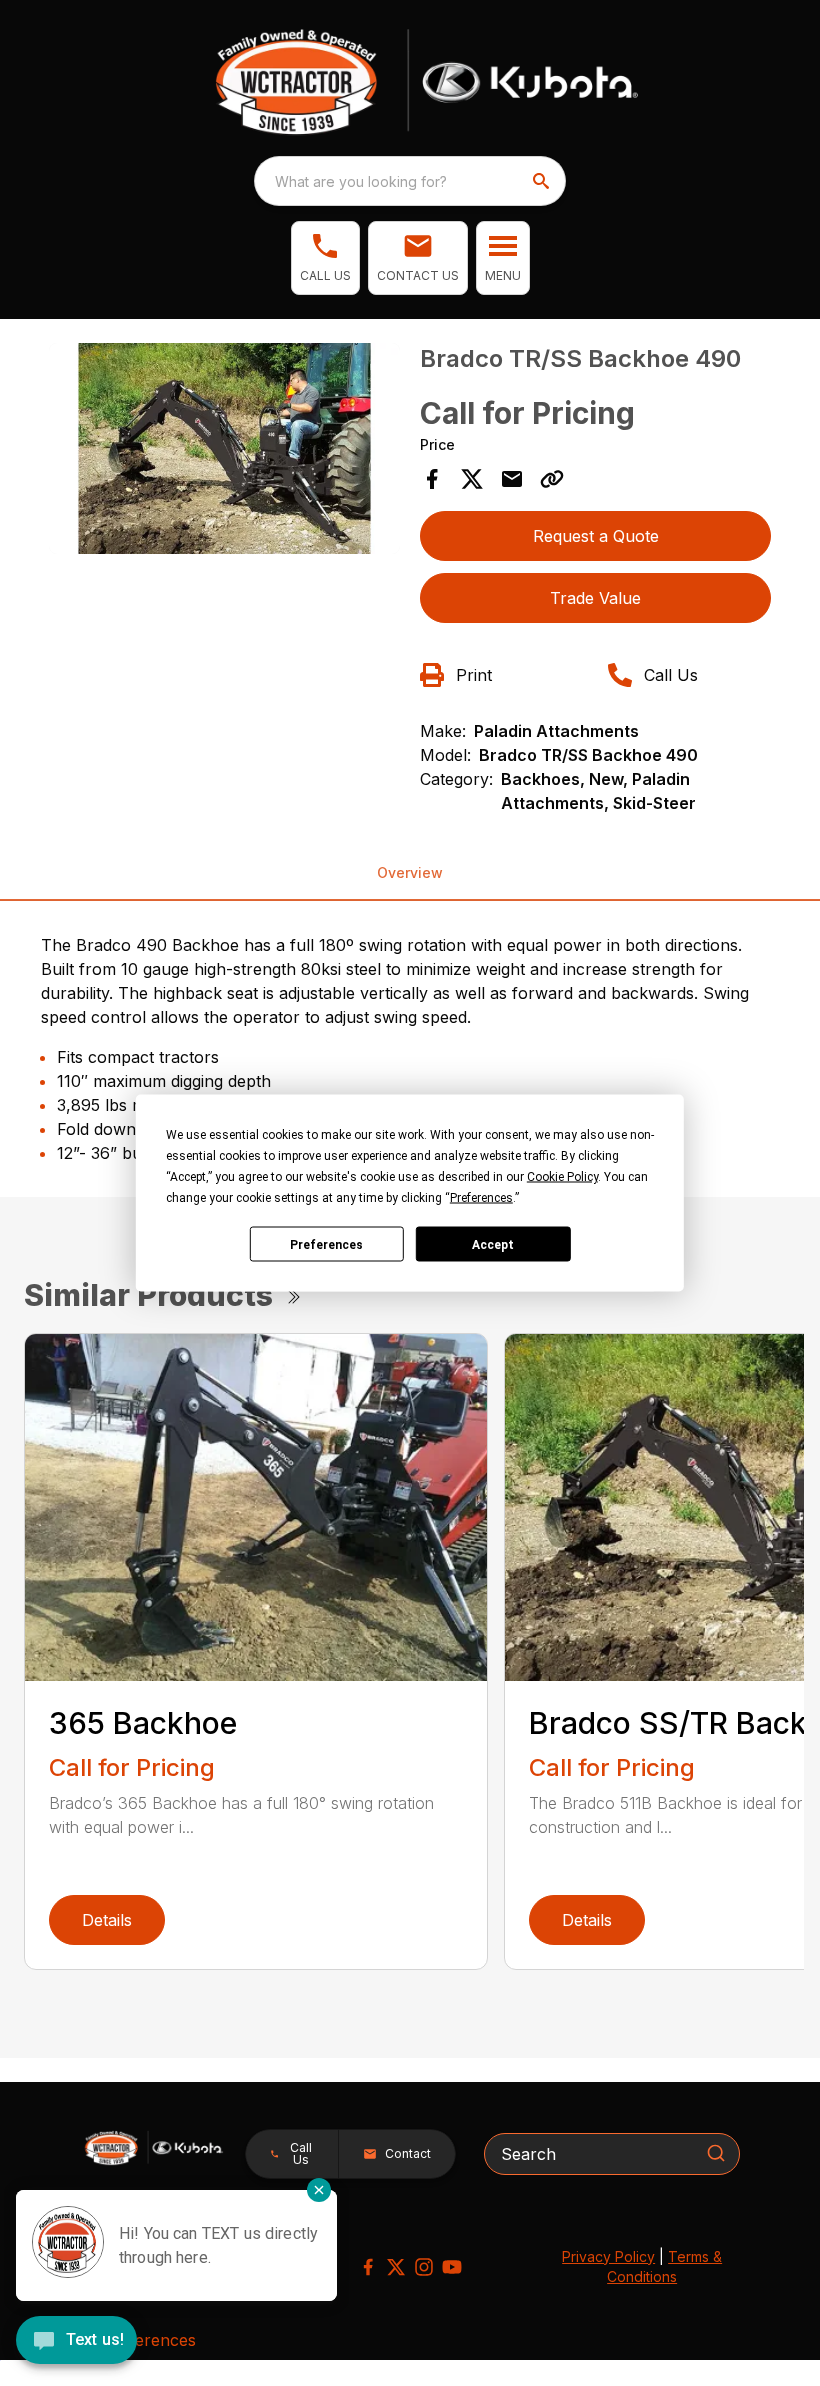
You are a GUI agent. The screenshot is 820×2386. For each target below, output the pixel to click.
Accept (493, 1244)
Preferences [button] (481, 1198)
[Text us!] (76, 2342)
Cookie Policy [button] (562, 1177)
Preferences (326, 1244)
